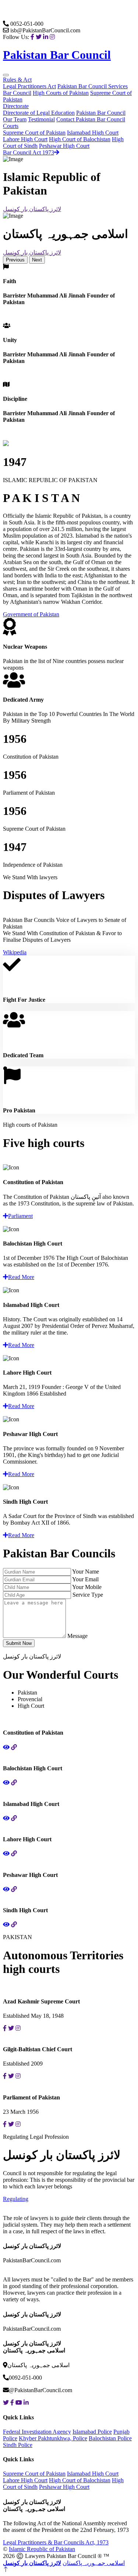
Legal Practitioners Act (29, 86)
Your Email (85, 1579)
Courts (11, 126)
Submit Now (19, 1643)
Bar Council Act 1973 (29, 152)
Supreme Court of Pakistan (34, 133)
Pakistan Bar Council (83, 86)
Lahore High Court (25, 139)
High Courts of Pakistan (61, 93)
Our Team (15, 119)
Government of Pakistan (31, 614)
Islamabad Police (92, 2432)
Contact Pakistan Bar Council (91, 119)
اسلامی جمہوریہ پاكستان (94, 2563)
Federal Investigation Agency (37, 2432)
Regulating (16, 2199)
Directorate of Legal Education (39, 113)
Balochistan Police (110, 2438)
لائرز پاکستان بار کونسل (32, 209)
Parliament (20, 1216)
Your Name (86, 1572)
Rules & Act (17, 80)
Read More (21, 1277)
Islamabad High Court (93, 133)
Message (77, 1636)
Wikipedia (15, 952)
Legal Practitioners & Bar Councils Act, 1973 (56, 2542)
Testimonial (41, 119)
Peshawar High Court (64, 146)
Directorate (16, 106)
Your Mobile (87, 1587)
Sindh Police (18, 2445)
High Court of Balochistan (80, 139)
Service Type (88, 1595)
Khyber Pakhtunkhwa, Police (53, 2438)
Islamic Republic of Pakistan (42, 2549)
